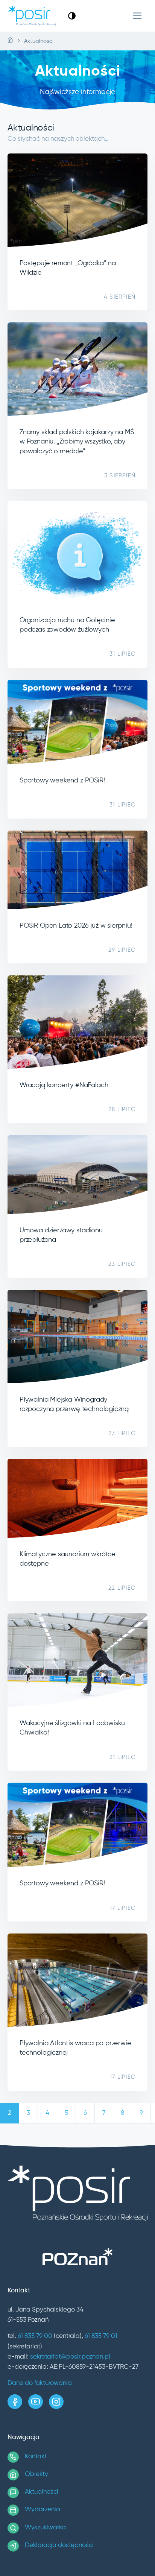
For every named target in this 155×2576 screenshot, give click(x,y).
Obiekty (36, 2474)
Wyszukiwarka (45, 2528)
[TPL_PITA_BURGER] (138, 16)
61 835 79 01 (101, 2336)
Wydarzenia (43, 2510)
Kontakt (36, 2457)
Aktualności (42, 2492)
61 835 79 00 (35, 2336)
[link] (72, 16)
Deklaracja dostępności (59, 2545)
